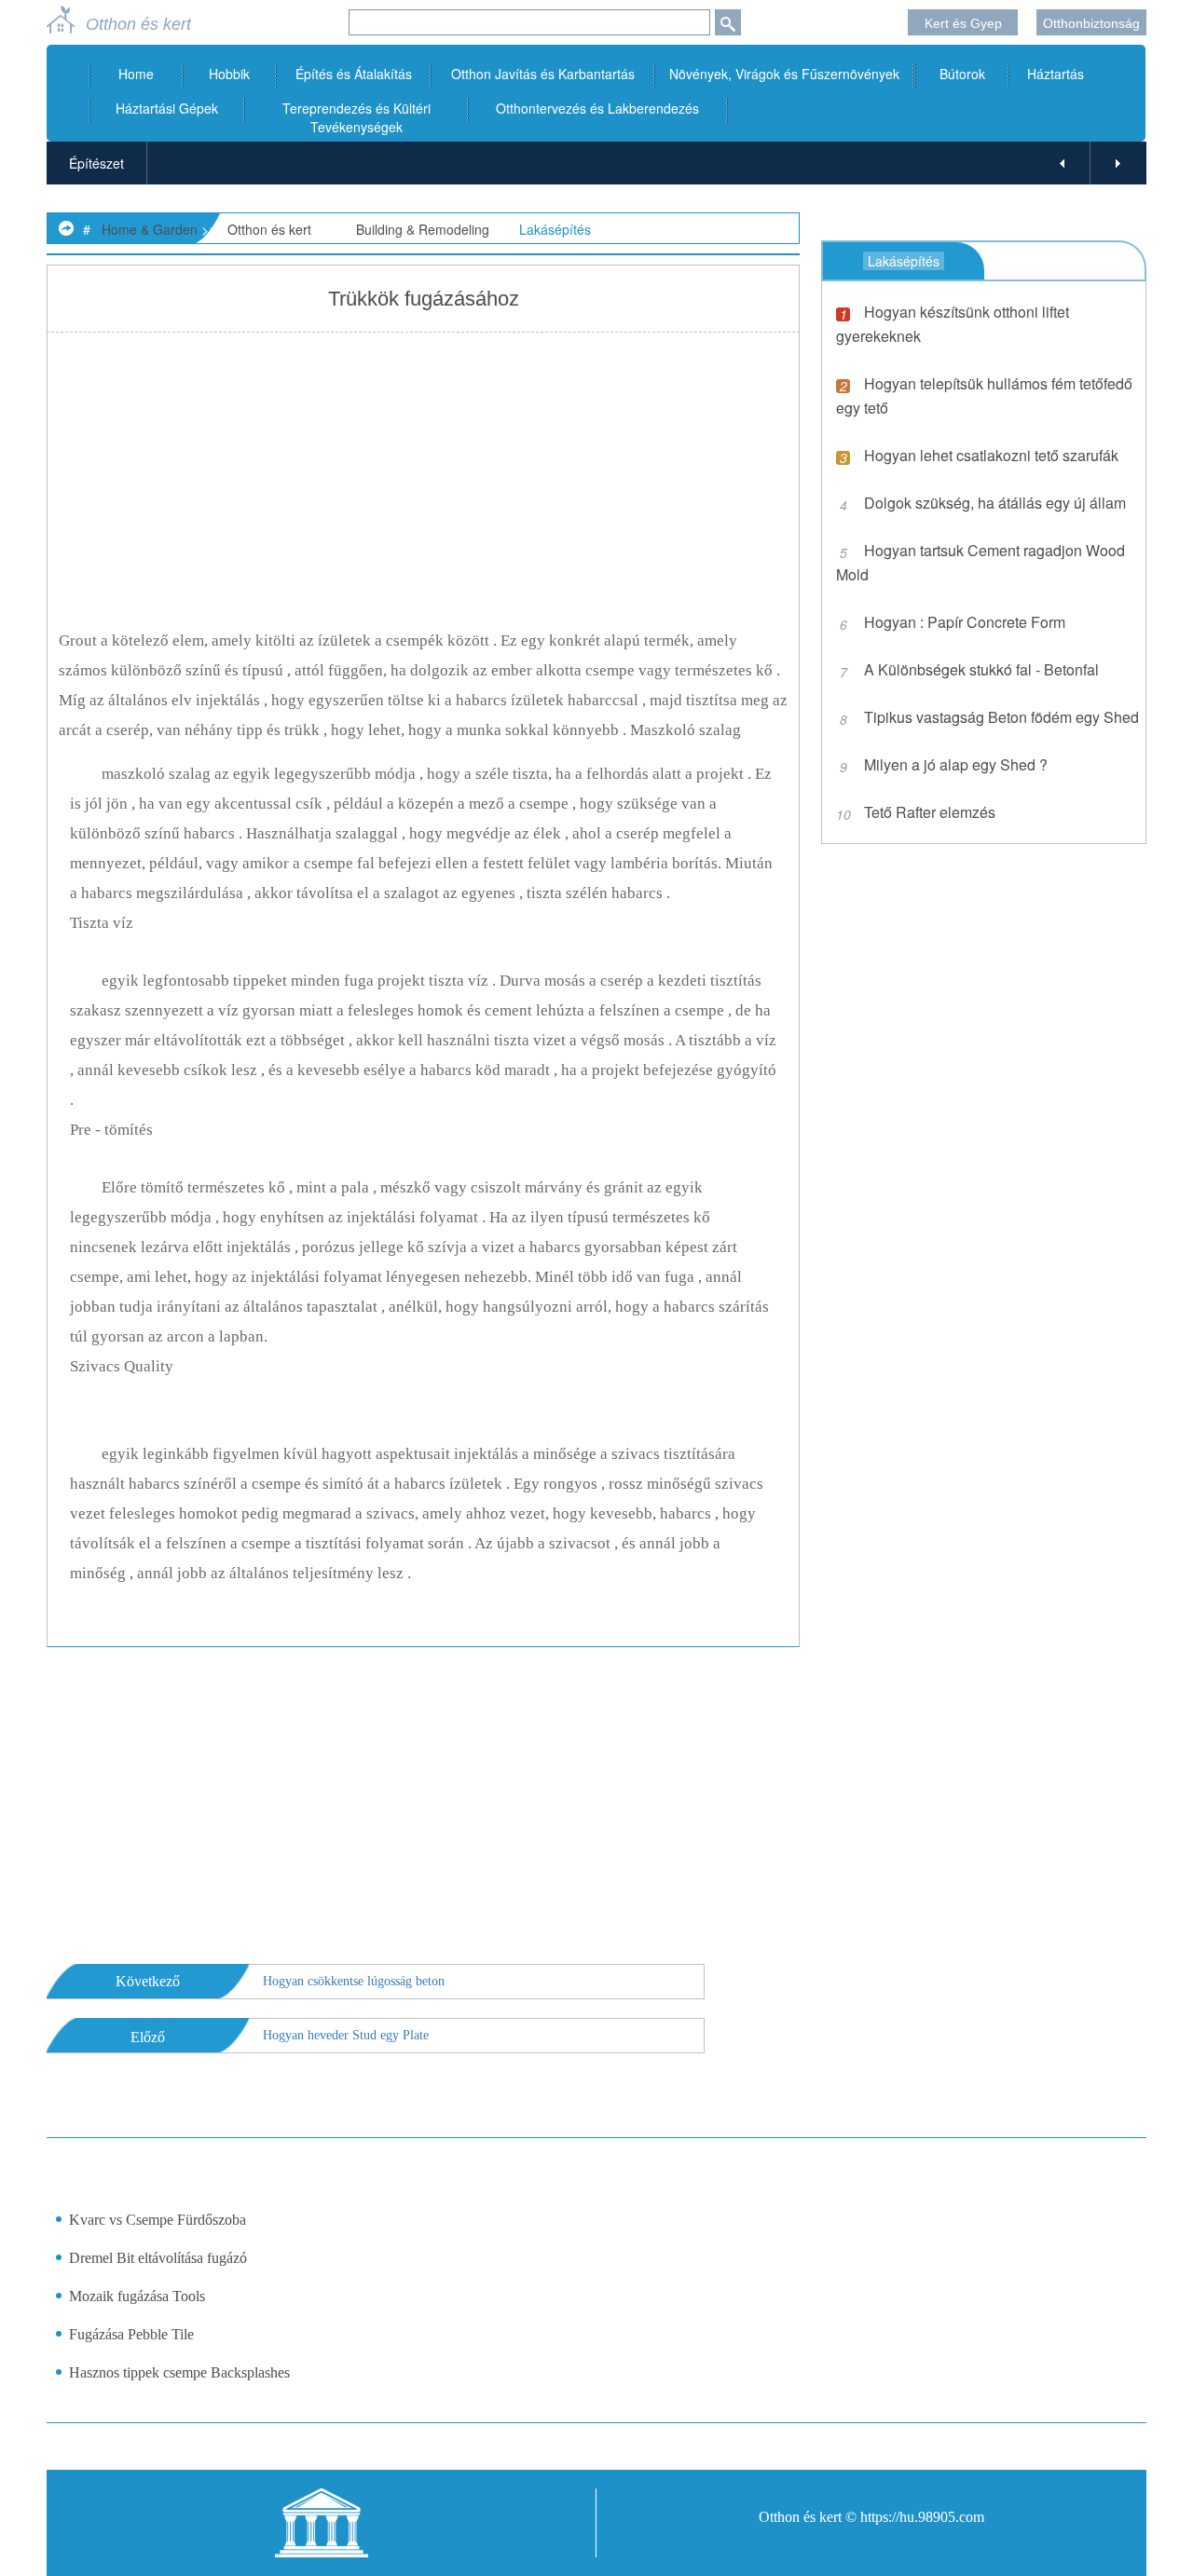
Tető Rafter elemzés (930, 812)
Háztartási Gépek (167, 108)
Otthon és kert (269, 229)
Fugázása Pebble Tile (131, 2334)
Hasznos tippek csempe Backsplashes (179, 2372)
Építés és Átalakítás (354, 74)
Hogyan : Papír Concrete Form (965, 622)
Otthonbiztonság (1091, 23)
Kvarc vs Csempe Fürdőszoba (158, 2220)
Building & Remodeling (423, 229)
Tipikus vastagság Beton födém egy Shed (1001, 717)
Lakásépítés (555, 229)
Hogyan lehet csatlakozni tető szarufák (991, 455)
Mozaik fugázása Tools (137, 2296)
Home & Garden (150, 229)
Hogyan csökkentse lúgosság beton (354, 1981)
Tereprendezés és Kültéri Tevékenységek (357, 117)
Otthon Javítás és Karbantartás (543, 74)
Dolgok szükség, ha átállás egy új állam (995, 503)
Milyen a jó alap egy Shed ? (956, 764)
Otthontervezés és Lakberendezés (597, 108)
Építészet (96, 163)
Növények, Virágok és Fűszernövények (784, 74)
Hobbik (229, 74)
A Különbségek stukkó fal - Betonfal (981, 669)
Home (136, 74)
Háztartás (1056, 74)
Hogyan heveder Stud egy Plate (346, 2035)
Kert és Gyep (963, 23)
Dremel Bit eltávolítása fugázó (158, 2258)
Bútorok (962, 74)
